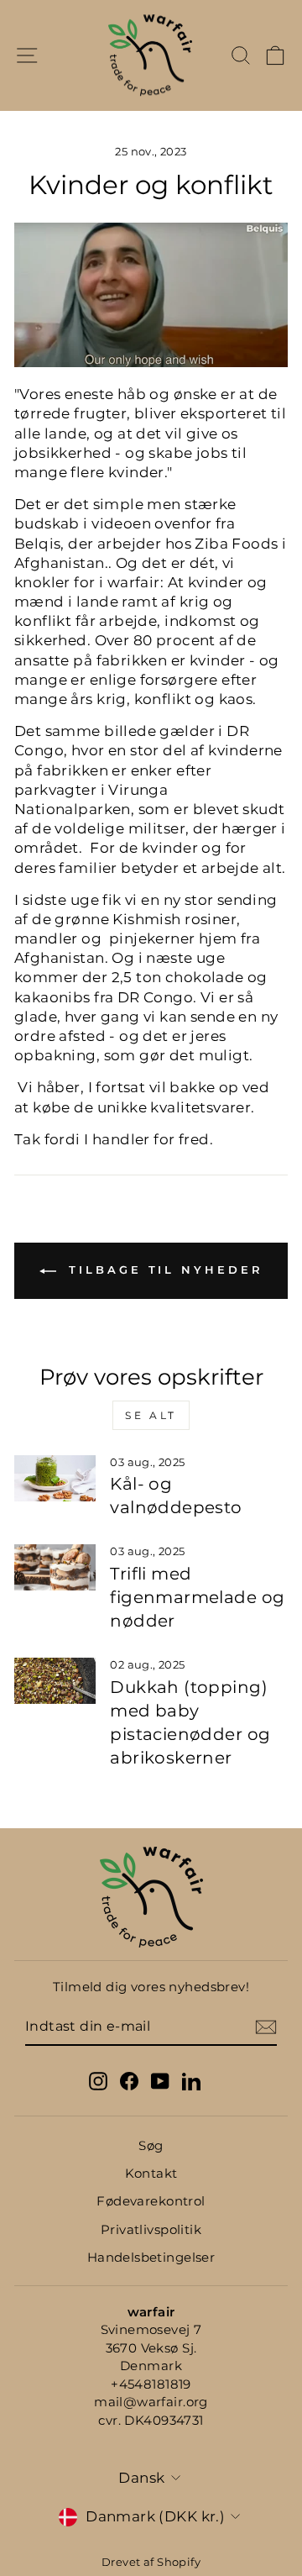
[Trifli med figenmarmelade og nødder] (55, 1567)
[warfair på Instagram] (98, 2081)
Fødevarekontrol (151, 2201)
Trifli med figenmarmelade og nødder (197, 1597)
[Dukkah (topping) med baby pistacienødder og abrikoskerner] (55, 1681)
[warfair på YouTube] (160, 2081)
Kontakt (151, 2173)
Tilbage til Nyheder (163, 1270)
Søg (151, 2145)
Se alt (151, 1415)
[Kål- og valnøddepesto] (55, 1478)
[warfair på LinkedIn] (191, 2081)
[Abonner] (266, 2027)
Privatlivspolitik (151, 2229)
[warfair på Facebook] (129, 2081)
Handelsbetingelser (151, 2257)
